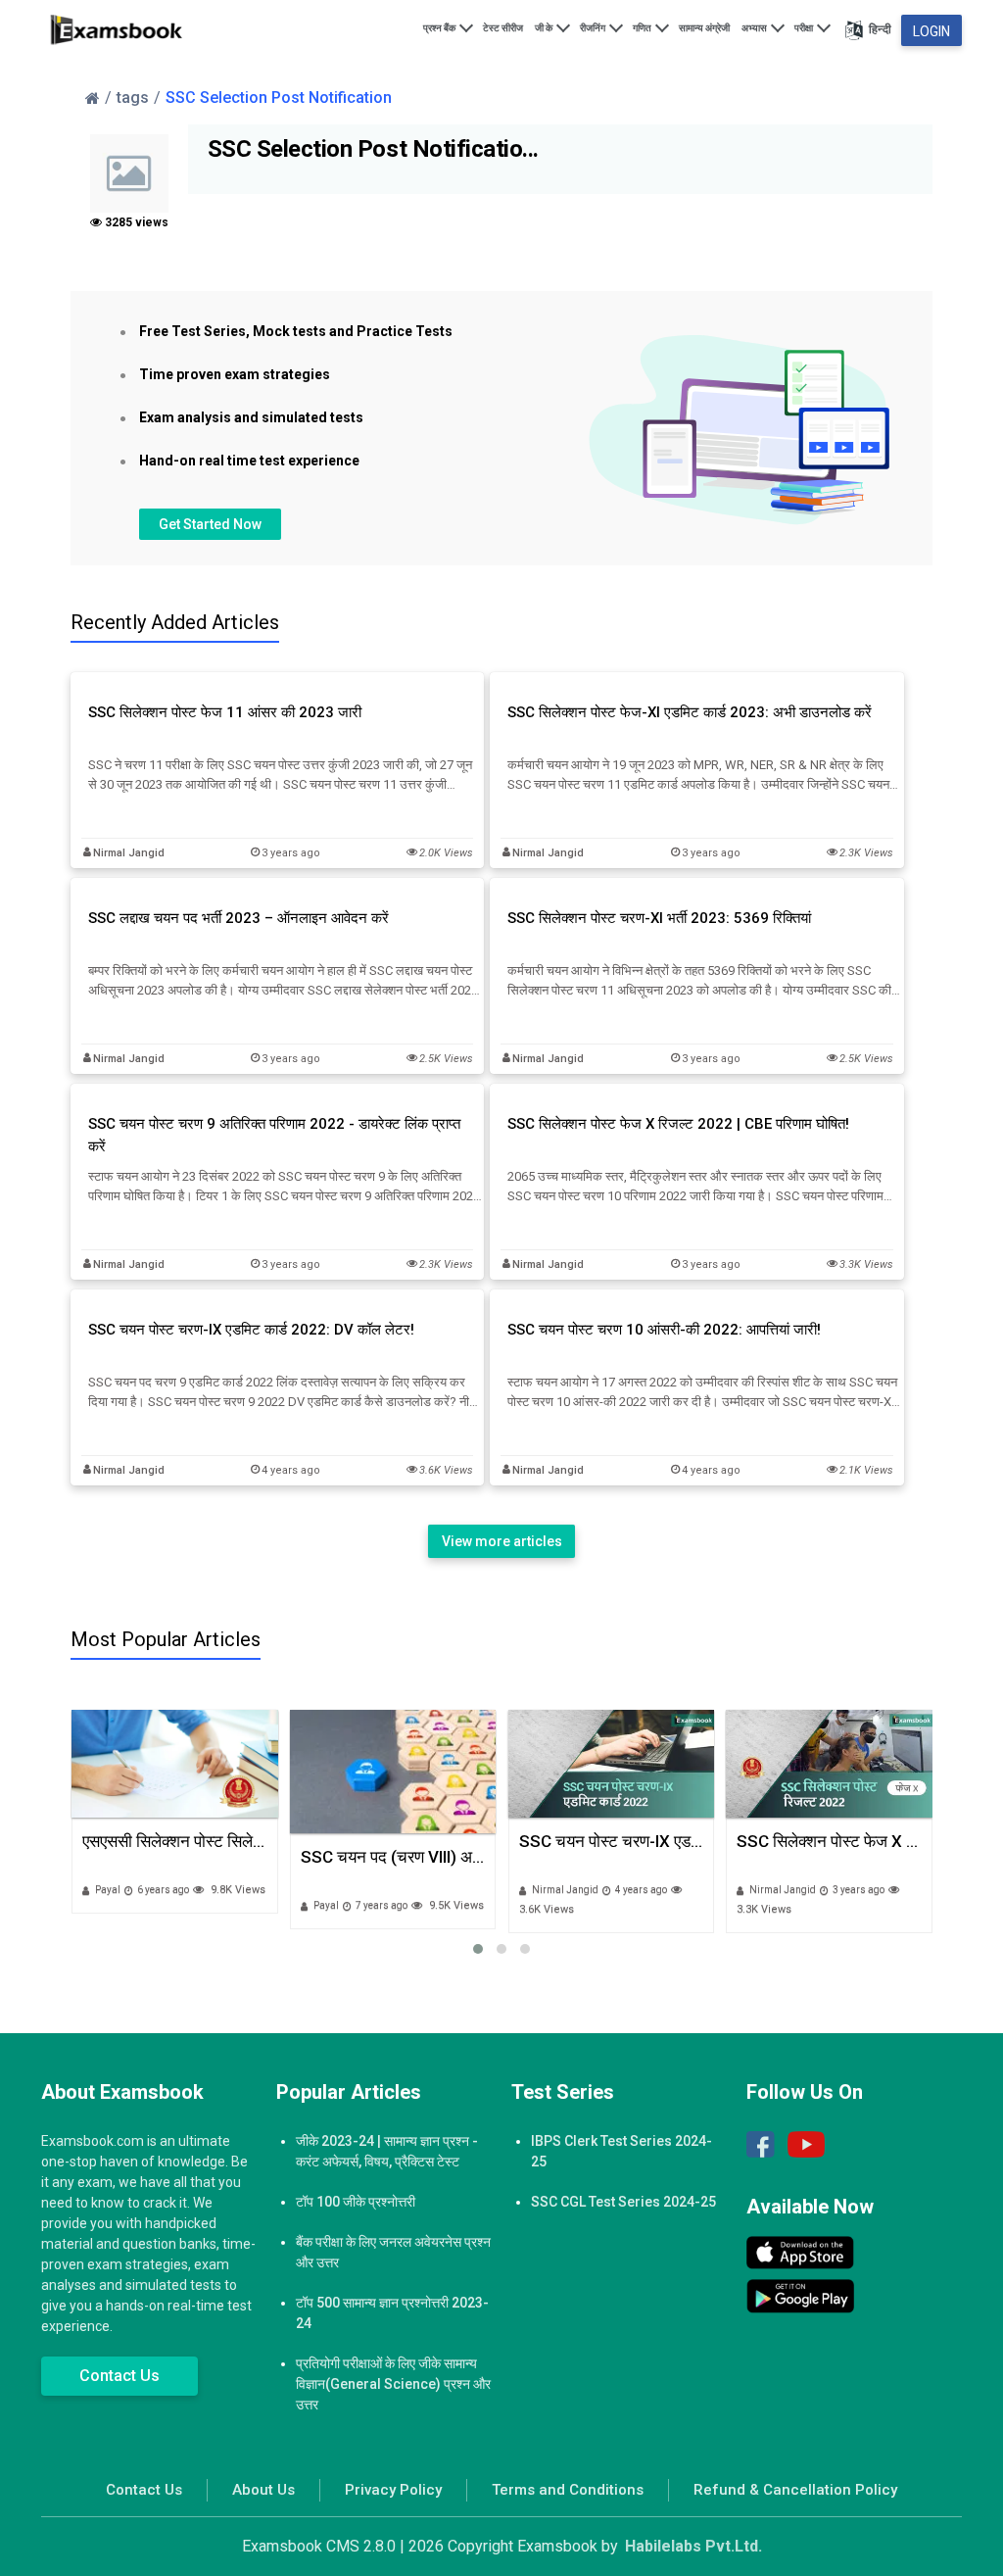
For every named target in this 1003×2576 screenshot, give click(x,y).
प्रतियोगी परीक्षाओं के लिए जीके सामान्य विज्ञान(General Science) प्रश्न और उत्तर (393, 2384)
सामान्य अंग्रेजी (704, 28)
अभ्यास (755, 28)
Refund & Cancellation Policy (795, 2490)
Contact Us (119, 2376)
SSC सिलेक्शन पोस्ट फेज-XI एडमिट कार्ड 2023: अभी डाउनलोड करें (690, 712)
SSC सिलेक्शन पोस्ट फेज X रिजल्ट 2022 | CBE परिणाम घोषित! (678, 1124)
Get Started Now (210, 524)
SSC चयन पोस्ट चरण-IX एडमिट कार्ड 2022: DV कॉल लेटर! (251, 1330)
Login (931, 31)
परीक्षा (805, 28)
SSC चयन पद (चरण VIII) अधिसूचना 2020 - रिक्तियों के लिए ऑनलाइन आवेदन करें (175, 1857)
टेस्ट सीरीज (503, 28)
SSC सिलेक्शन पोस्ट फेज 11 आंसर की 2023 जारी (225, 712)
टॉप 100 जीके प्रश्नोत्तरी (356, 2202)
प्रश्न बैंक (440, 28)
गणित (643, 28)
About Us (263, 2490)
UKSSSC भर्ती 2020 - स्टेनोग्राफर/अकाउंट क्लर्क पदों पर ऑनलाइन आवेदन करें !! (829, 1841)
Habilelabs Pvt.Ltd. (693, 2546)
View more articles (502, 1541)
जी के (545, 28)
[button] (478, 1949)
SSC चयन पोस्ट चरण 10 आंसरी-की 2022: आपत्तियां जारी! (664, 1330)
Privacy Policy (393, 2490)
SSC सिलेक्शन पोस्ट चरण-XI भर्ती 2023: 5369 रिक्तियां (659, 918)
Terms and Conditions (568, 2490)
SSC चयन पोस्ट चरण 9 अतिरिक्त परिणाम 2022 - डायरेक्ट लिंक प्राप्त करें (274, 1135)
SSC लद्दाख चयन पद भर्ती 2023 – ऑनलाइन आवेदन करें (239, 918)
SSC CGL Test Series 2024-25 (623, 2202)
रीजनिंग (594, 28)
